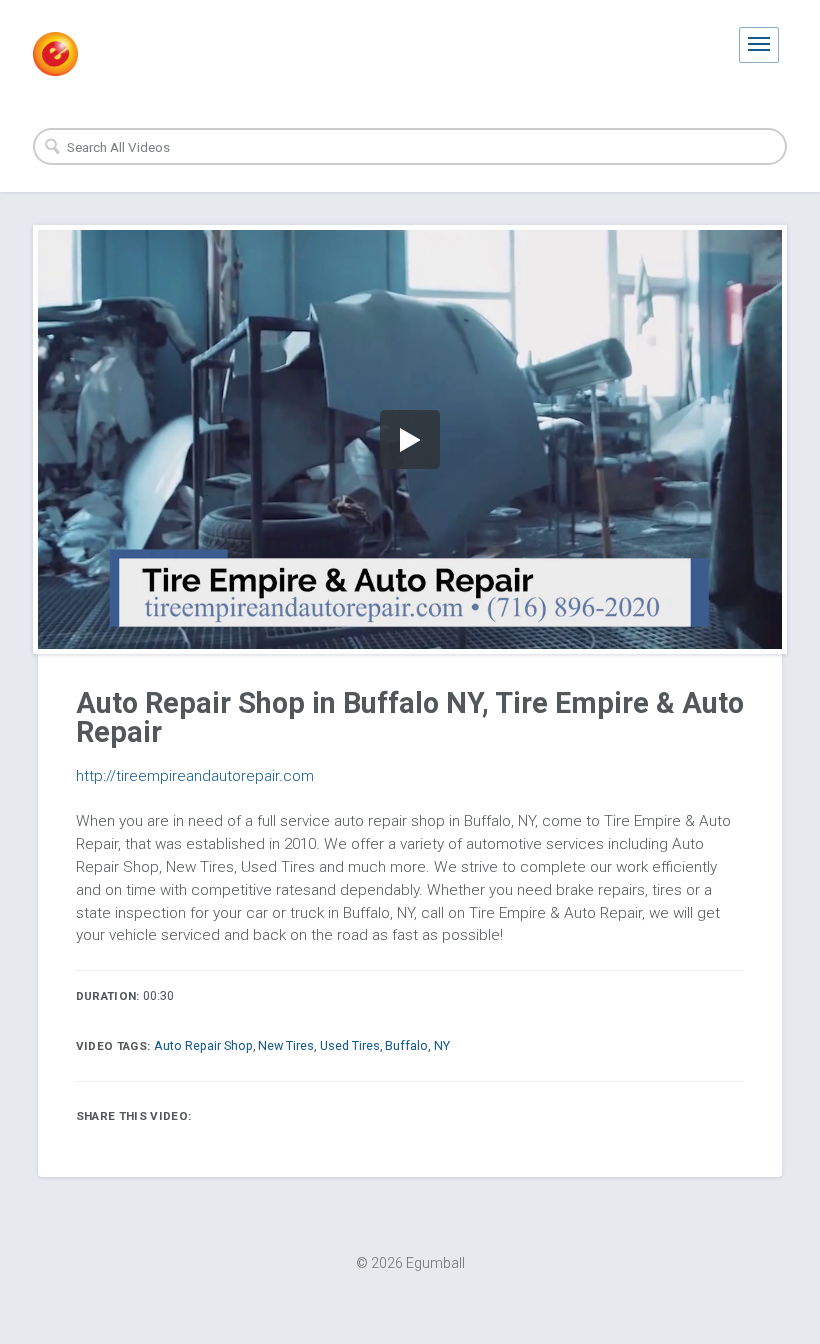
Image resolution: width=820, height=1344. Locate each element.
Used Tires (350, 1045)
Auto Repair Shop (203, 1045)
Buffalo (406, 1045)
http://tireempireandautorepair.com (195, 776)
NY (442, 1045)
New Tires (286, 1045)
